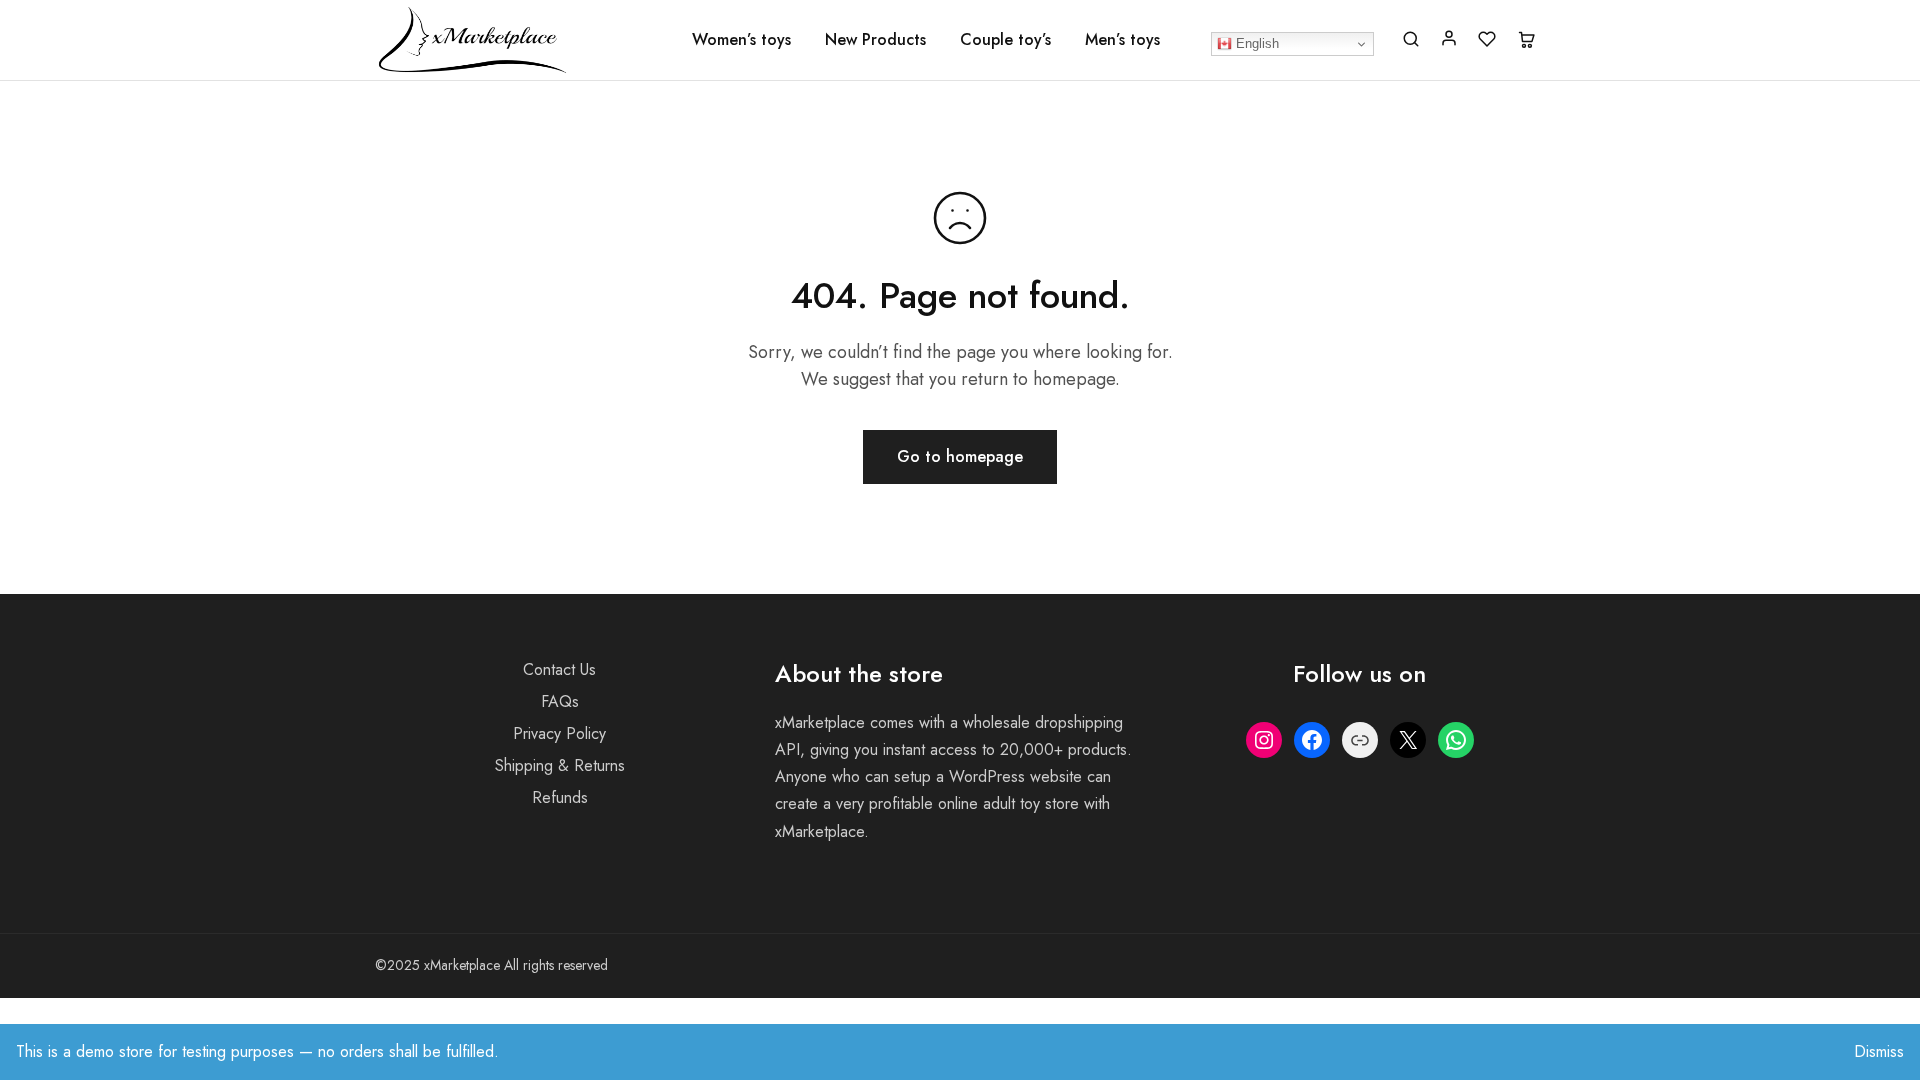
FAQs (560, 701)
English (1255, 43)
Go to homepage (960, 456)
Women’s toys (741, 40)
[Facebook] (1312, 740)
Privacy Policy (559, 733)
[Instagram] (1264, 740)
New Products (875, 40)
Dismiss (1879, 1051)
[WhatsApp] (1456, 740)
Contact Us (559, 669)
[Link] (1360, 740)
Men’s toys (1122, 40)
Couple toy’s (1005, 40)
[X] (1408, 740)
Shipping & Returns (560, 765)
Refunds (560, 797)
